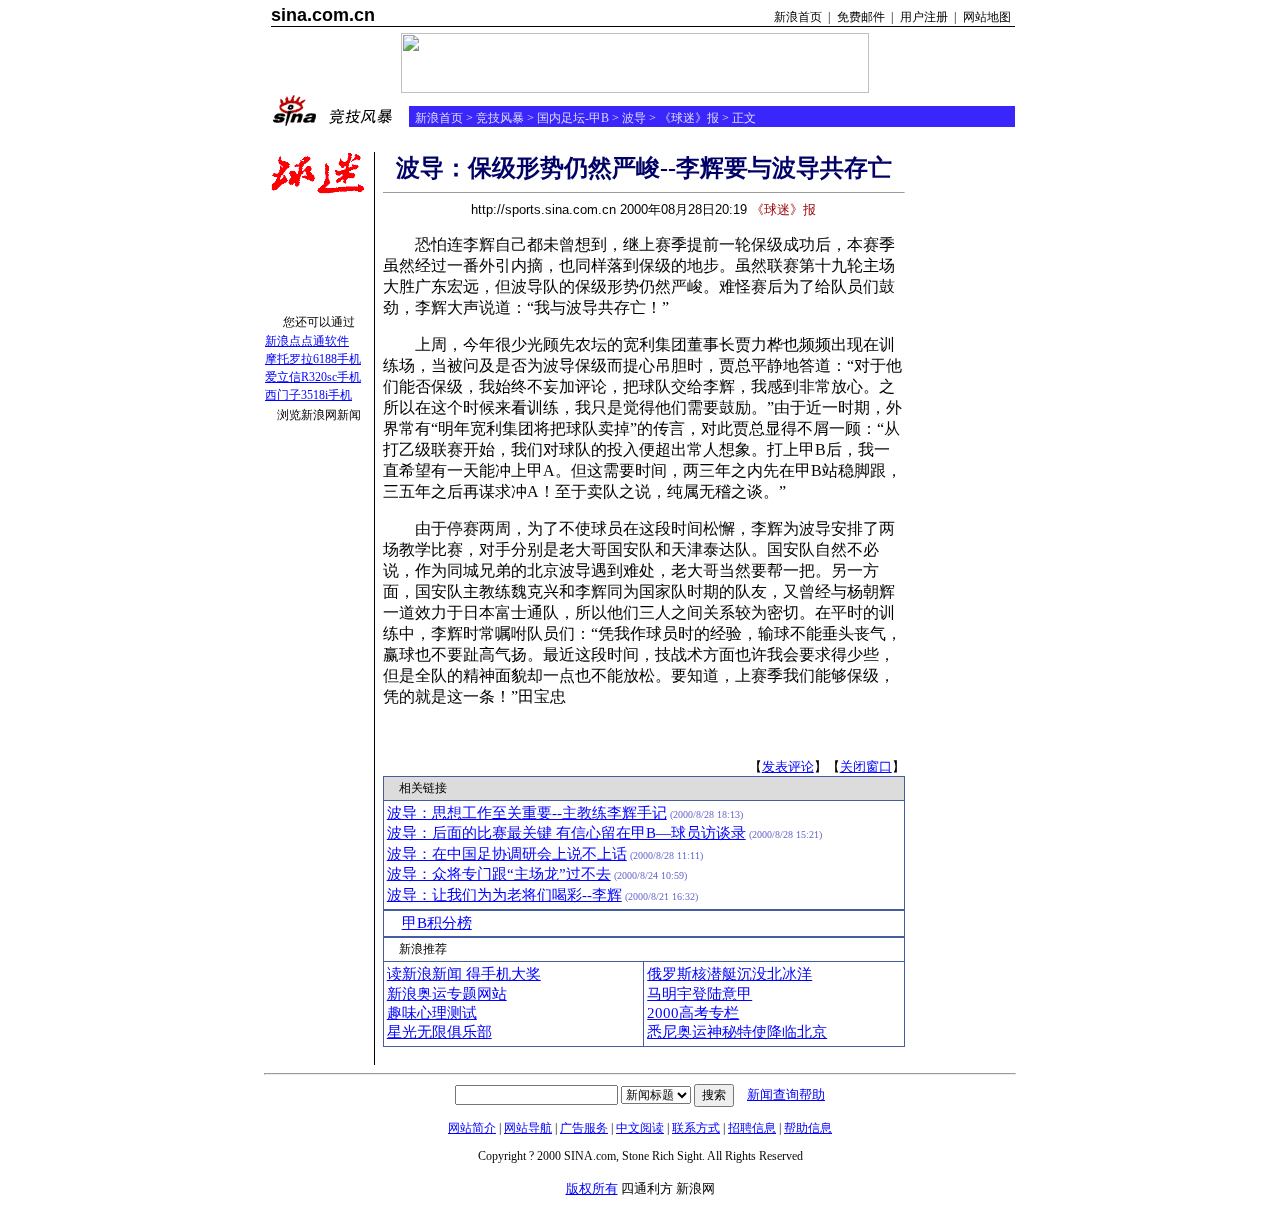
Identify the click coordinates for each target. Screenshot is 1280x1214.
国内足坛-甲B (573, 118)
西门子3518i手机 (308, 395)
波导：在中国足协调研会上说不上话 (507, 854)
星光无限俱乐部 (439, 1032)
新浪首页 (798, 17)
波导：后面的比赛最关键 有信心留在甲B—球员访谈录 (566, 833)
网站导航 (528, 1128)
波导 (634, 118)
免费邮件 (861, 17)
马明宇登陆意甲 (699, 994)
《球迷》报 (689, 118)
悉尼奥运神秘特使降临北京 (737, 1032)
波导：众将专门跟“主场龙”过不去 (499, 874)
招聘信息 (752, 1128)
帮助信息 (808, 1128)
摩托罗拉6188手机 (313, 359)
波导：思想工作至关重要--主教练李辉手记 (527, 813)
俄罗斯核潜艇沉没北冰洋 (729, 974)
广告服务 (584, 1128)
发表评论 (788, 766)
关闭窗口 (866, 766)
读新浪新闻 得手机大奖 (464, 974)
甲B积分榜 (437, 923)
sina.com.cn (323, 15)
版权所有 (592, 1188)
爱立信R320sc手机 (313, 377)
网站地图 (987, 17)
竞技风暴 (500, 118)
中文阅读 (640, 1128)
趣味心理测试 (432, 1013)
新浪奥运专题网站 (447, 994)
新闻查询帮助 (786, 1094)
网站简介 (472, 1128)
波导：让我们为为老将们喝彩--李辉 (504, 895)
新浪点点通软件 (307, 341)
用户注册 (924, 17)
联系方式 (696, 1128)
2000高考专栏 (693, 1013)
